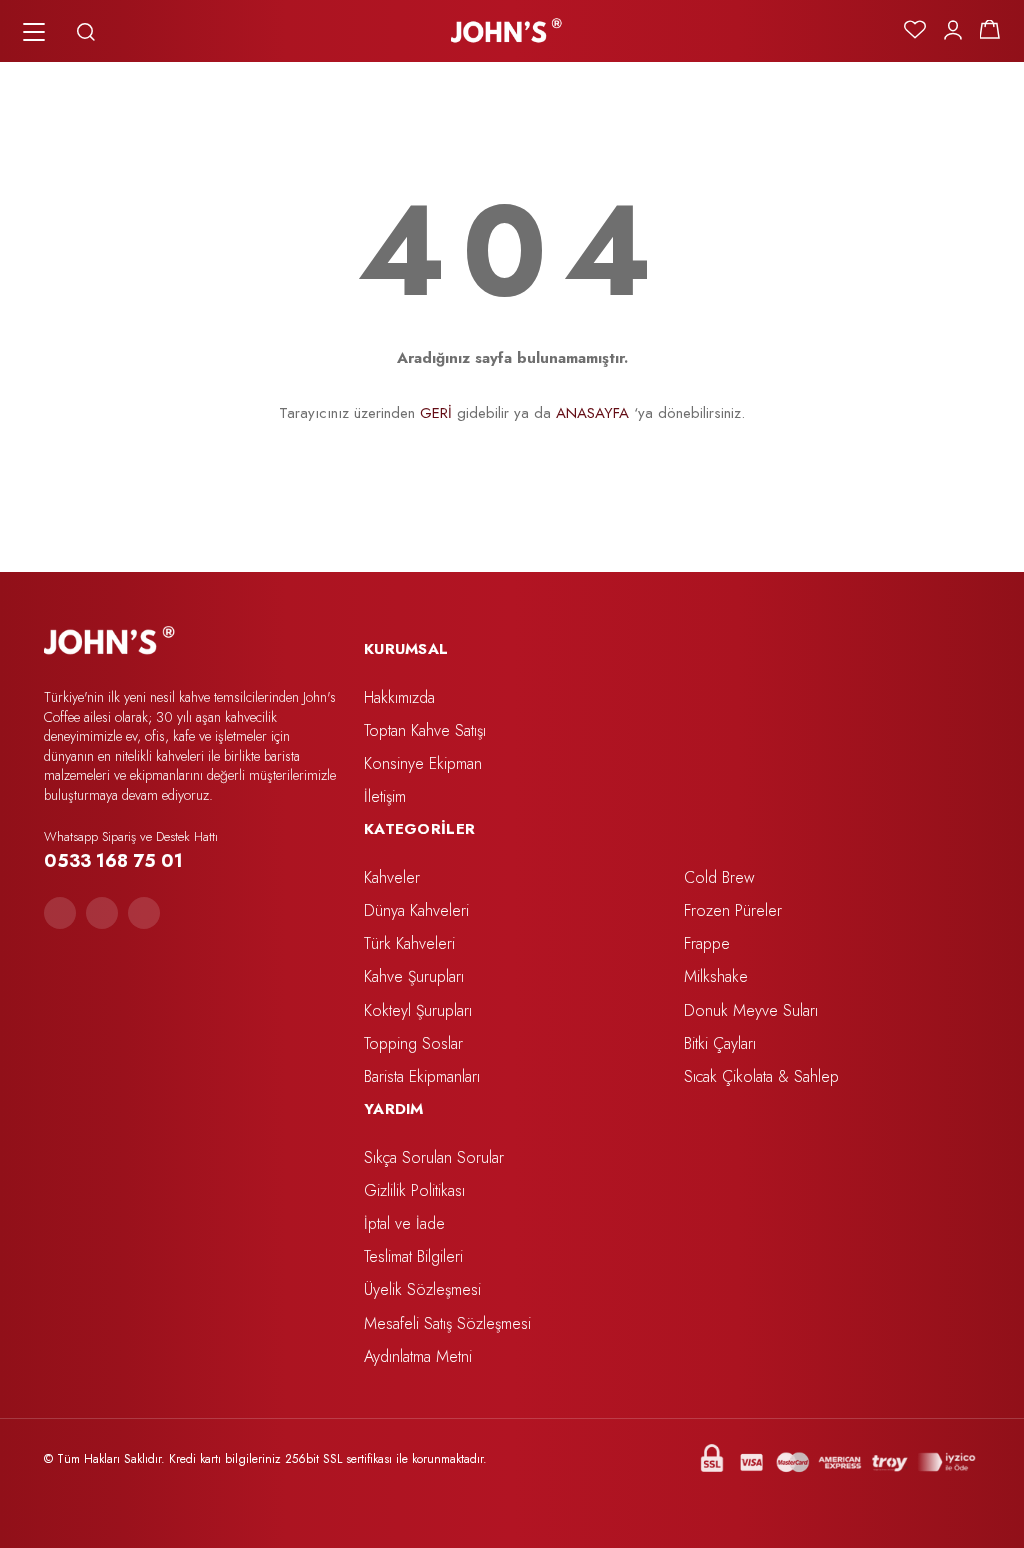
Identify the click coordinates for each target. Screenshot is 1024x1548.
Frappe (707, 943)
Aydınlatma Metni (418, 1356)
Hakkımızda (399, 697)
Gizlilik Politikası (414, 1190)
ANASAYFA (592, 413)
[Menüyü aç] (34, 32)
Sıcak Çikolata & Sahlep (761, 1076)
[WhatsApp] (144, 913)
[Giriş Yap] (953, 30)
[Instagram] (102, 913)
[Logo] (507, 31)
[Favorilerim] (915, 29)
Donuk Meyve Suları (751, 1010)
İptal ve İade (404, 1223)
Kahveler (392, 877)
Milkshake (716, 976)
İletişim (385, 796)
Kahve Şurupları (414, 976)
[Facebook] (60, 913)
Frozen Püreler (733, 910)
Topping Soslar (413, 1043)
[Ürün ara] (86, 32)
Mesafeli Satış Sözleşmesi (447, 1323)
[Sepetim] (990, 30)
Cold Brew (719, 877)
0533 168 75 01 (113, 861)
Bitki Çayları (720, 1043)
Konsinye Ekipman (423, 763)
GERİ (436, 413)
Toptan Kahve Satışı (425, 730)
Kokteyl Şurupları (418, 1010)
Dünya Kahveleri (416, 910)
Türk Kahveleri (409, 943)
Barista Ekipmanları (422, 1076)
